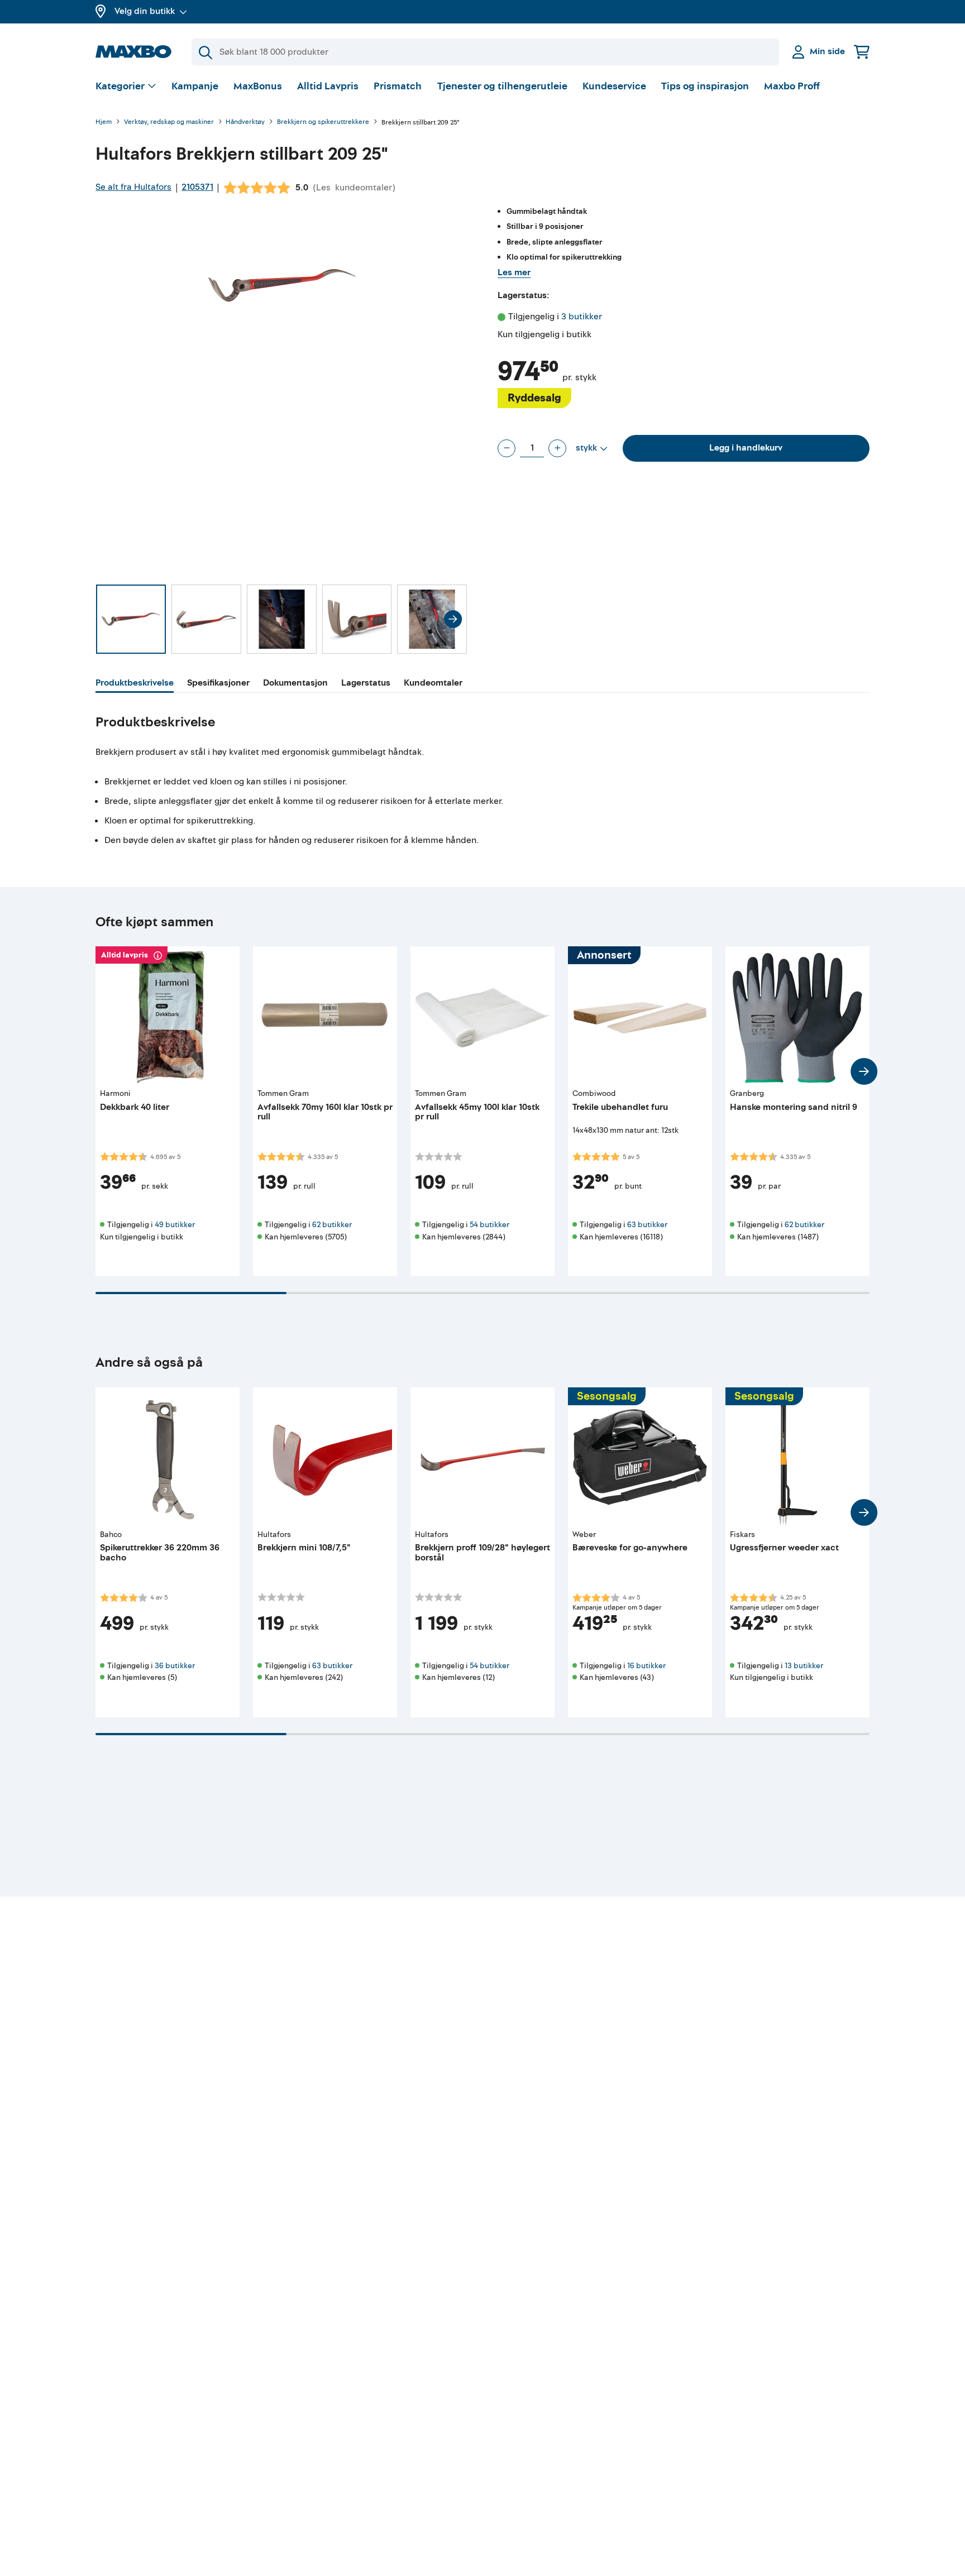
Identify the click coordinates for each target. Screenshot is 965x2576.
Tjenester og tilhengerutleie (502, 86)
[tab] (135, 684)
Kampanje (195, 86)
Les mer (514, 272)
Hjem (104, 123)
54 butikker (489, 1225)
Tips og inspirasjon (705, 86)
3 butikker (582, 317)
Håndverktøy (245, 123)
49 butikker (175, 1225)
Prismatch (398, 86)
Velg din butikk (145, 11)
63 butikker (647, 1225)
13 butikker (804, 1666)
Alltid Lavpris (328, 86)
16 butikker (646, 1666)
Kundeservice (614, 86)
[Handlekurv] (862, 52)
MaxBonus (258, 86)
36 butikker (175, 1666)
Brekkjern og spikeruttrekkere (323, 123)
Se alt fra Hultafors (133, 187)
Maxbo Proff (792, 86)
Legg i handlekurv (746, 448)
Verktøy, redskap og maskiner (169, 123)
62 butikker (332, 1225)
